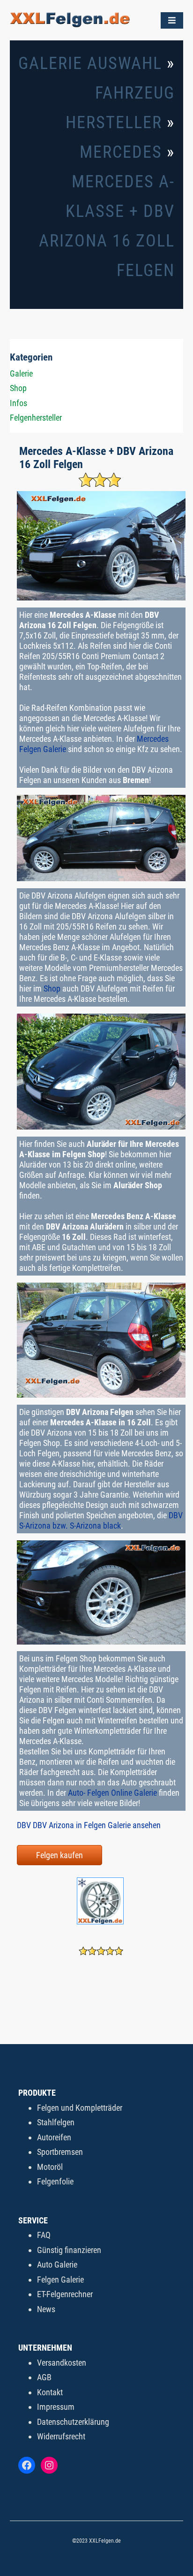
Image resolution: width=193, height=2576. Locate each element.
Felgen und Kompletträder (80, 2108)
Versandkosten (62, 2363)
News (46, 2309)
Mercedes (121, 152)
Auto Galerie (57, 2265)
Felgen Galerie (60, 2280)
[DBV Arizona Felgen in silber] (101, 1923)
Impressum (56, 2407)
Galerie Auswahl (90, 63)
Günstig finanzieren (69, 2250)
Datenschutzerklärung (73, 2422)
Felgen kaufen (59, 1855)
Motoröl (50, 2167)
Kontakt (50, 2392)
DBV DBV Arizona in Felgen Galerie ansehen (89, 1825)
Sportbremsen (60, 2152)
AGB (44, 2377)
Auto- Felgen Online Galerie (112, 1793)
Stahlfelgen (56, 2122)
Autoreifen (54, 2137)
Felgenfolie (55, 2181)
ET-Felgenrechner (65, 2294)
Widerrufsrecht (61, 2436)
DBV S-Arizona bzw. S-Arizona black (101, 1520)
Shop (52, 988)
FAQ (44, 2235)
